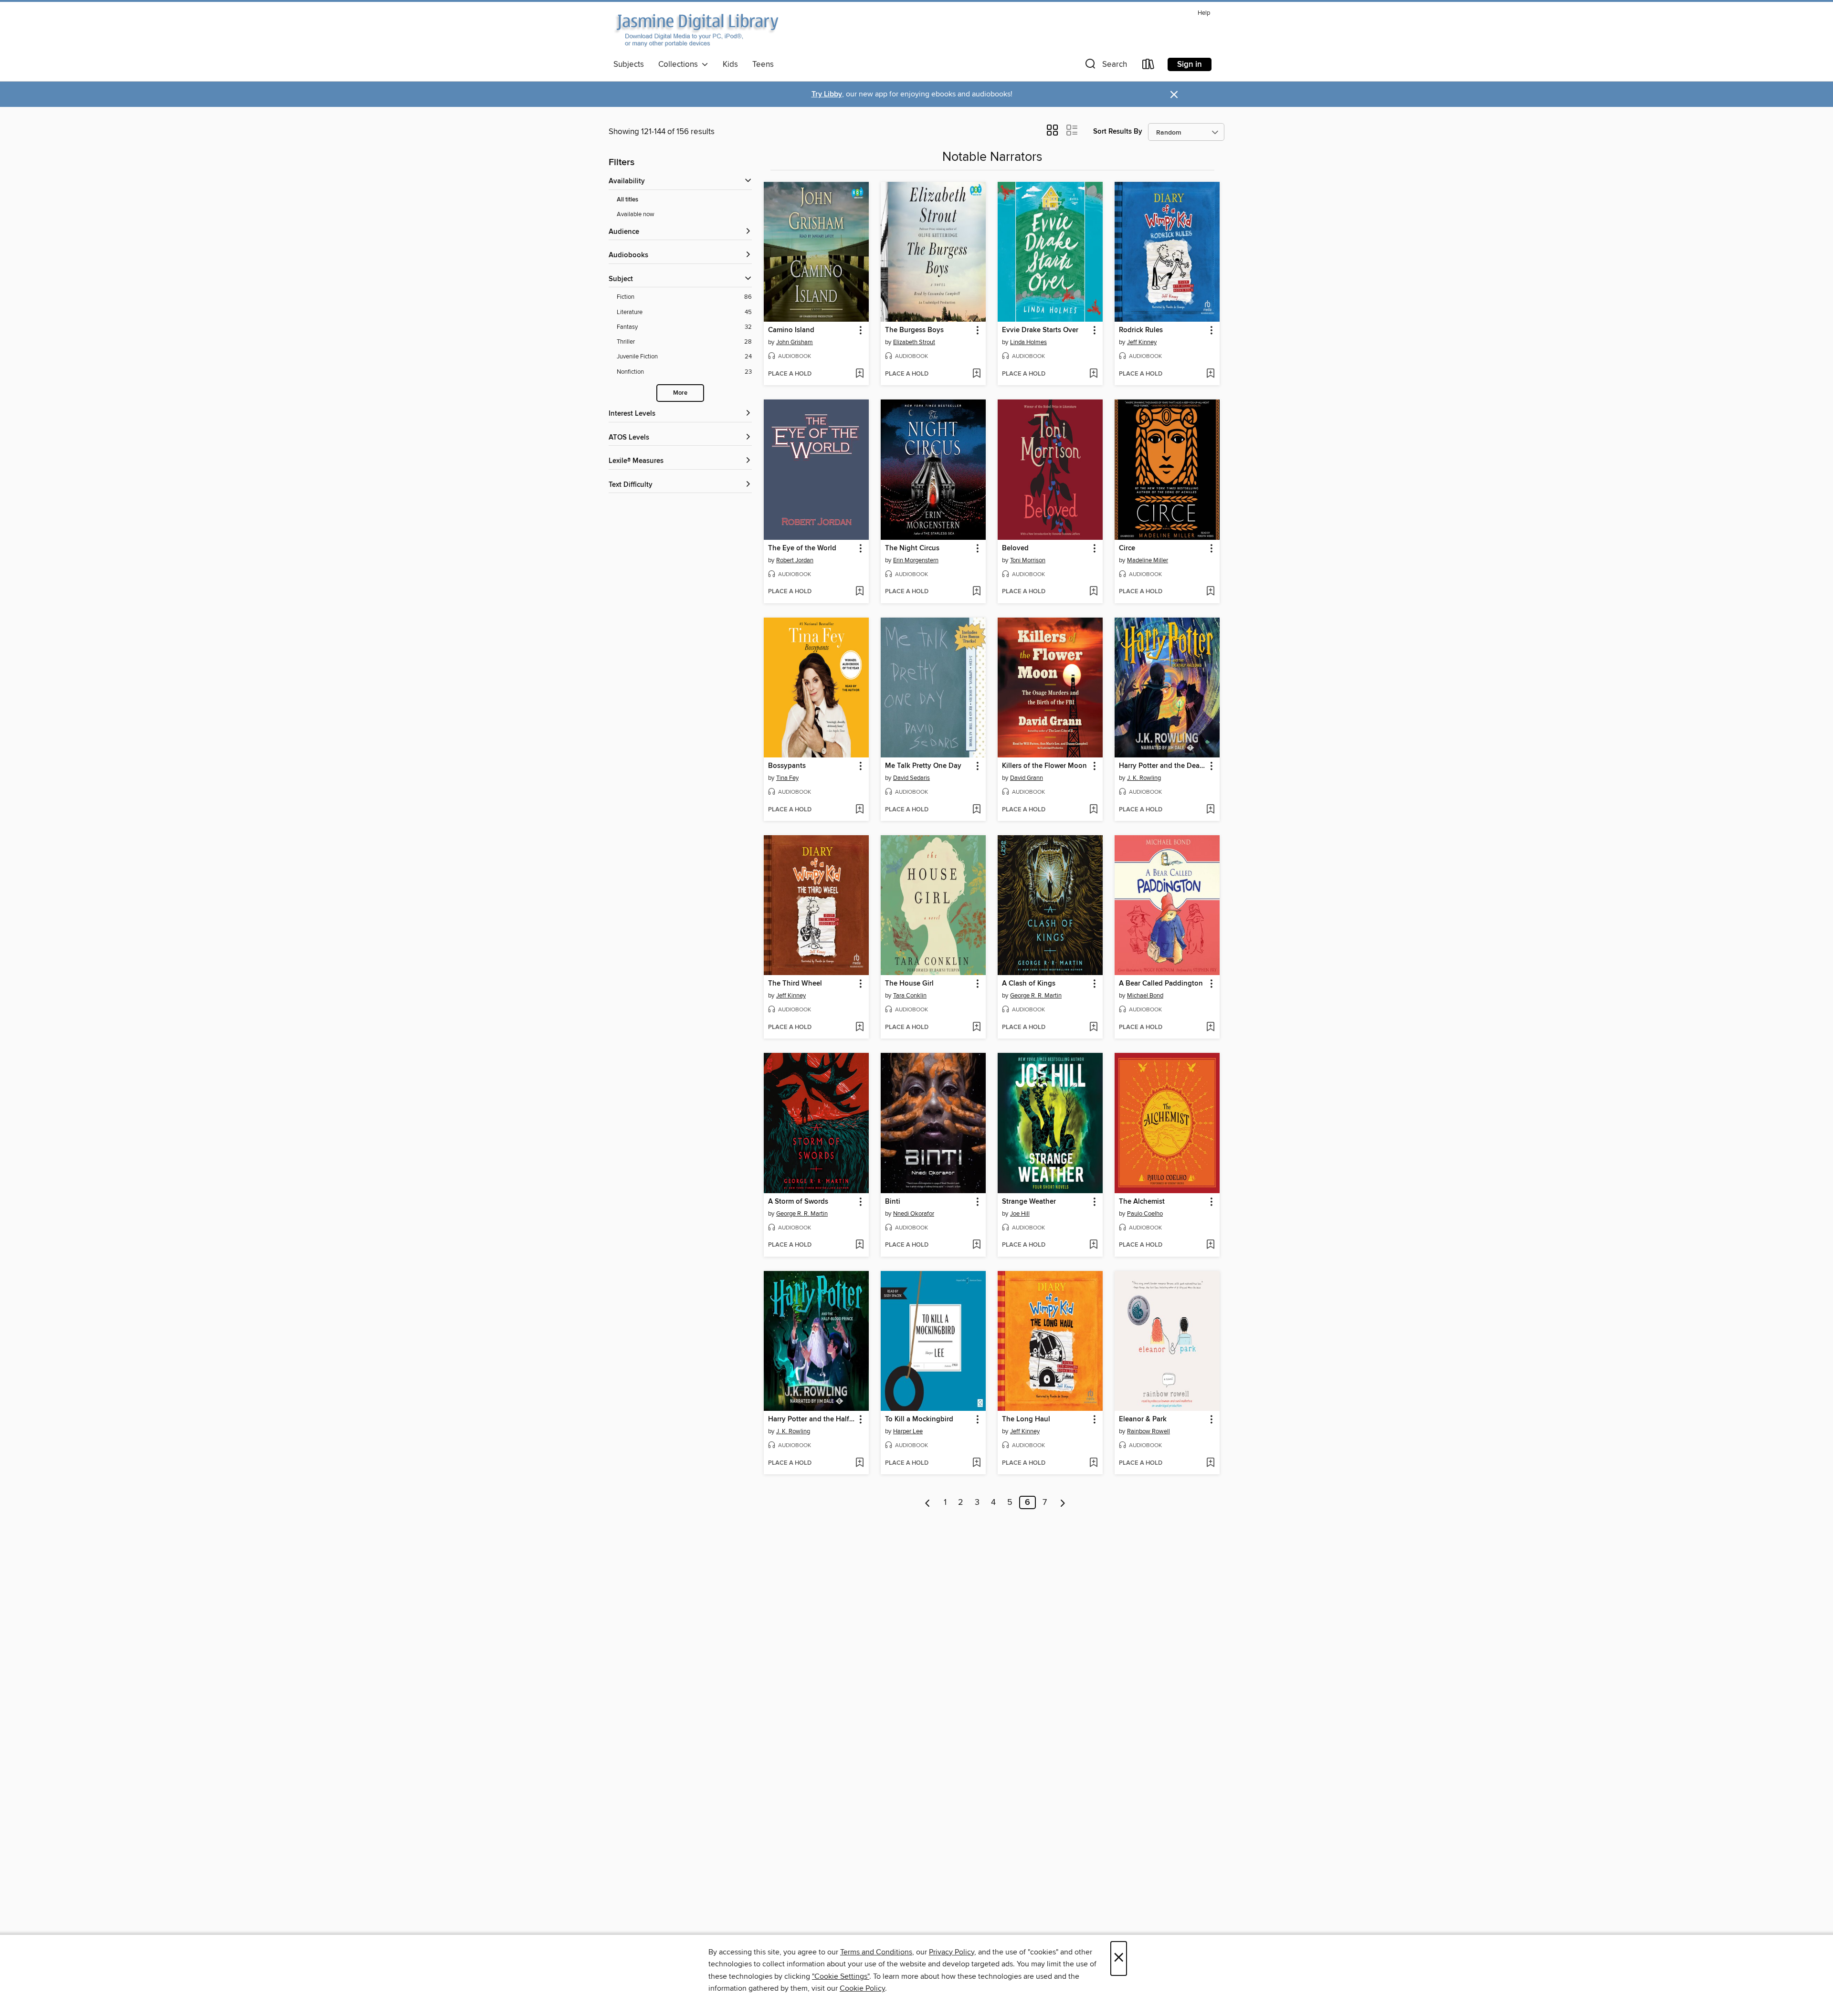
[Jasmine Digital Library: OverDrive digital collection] (696, 31)
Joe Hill (1020, 1214)
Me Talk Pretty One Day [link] (923, 766)
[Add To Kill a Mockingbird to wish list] (976, 1463)
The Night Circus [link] (912, 548)
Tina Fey (787, 778)
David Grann (1027, 778)
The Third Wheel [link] (795, 984)
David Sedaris (911, 778)
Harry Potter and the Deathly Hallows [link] (1163, 766)
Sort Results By (1118, 131)
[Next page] (1063, 1502)
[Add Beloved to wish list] (1093, 592)
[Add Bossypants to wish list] (859, 810)
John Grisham (795, 342)
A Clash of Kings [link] (1029, 984)
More (680, 393)
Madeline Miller (1148, 560)
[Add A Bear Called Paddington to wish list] (1210, 1028)
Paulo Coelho (1145, 1214)
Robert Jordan (795, 560)
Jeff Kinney (1142, 342)
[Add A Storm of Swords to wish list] (859, 1245)
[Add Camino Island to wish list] (859, 374)
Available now (636, 214)
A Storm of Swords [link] (798, 1202)
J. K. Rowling (1144, 778)
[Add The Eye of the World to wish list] (859, 592)
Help (1204, 13)
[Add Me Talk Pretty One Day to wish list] (976, 810)
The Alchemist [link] (1142, 1202)
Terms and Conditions (876, 1952)
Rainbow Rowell (1148, 1431)
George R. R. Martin (1036, 996)
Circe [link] (1127, 548)
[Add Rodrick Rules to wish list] (1210, 374)
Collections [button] (680, 64)
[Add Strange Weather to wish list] (1093, 1245)
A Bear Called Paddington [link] (1161, 984)
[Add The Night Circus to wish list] (976, 592)
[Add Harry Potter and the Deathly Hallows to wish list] (1210, 810)
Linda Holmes (1028, 342)
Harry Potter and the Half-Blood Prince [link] (812, 1419)
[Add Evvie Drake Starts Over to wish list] (1093, 374)
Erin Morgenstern (916, 560)
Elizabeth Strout (914, 342)
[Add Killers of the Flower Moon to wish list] (1093, 810)
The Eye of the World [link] (802, 548)
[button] (1105, 66)
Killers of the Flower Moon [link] (1044, 766)
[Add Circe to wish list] (1210, 592)
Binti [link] (893, 1202)
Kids (730, 64)
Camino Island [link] (791, 330)
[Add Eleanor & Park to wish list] (1210, 1463)
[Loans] (1148, 66)
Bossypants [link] (787, 766)
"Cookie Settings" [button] (841, 1976)
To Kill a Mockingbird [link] (919, 1419)
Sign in (1190, 64)
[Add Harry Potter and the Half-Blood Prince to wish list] (859, 1463)
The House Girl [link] (909, 984)
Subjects (629, 64)
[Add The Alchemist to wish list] (1210, 1245)
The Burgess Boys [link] (914, 330)
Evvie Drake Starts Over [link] (1040, 330)
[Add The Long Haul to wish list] (1093, 1463)
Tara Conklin (910, 996)
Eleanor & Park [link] (1143, 1419)
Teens (763, 64)
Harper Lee (908, 1431)
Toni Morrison (1028, 560)
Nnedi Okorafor (914, 1214)
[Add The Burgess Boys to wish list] (976, 374)
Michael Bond (1145, 996)
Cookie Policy (862, 1988)
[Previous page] (928, 1502)
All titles (627, 200)
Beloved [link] (1015, 548)
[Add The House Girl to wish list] (976, 1028)
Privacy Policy (952, 1952)
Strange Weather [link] (1029, 1202)
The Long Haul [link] (1026, 1419)
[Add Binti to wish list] (976, 1245)
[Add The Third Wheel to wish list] (859, 1028)
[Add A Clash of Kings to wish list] (1093, 1028)
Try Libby (827, 94)
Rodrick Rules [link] (1141, 330)
